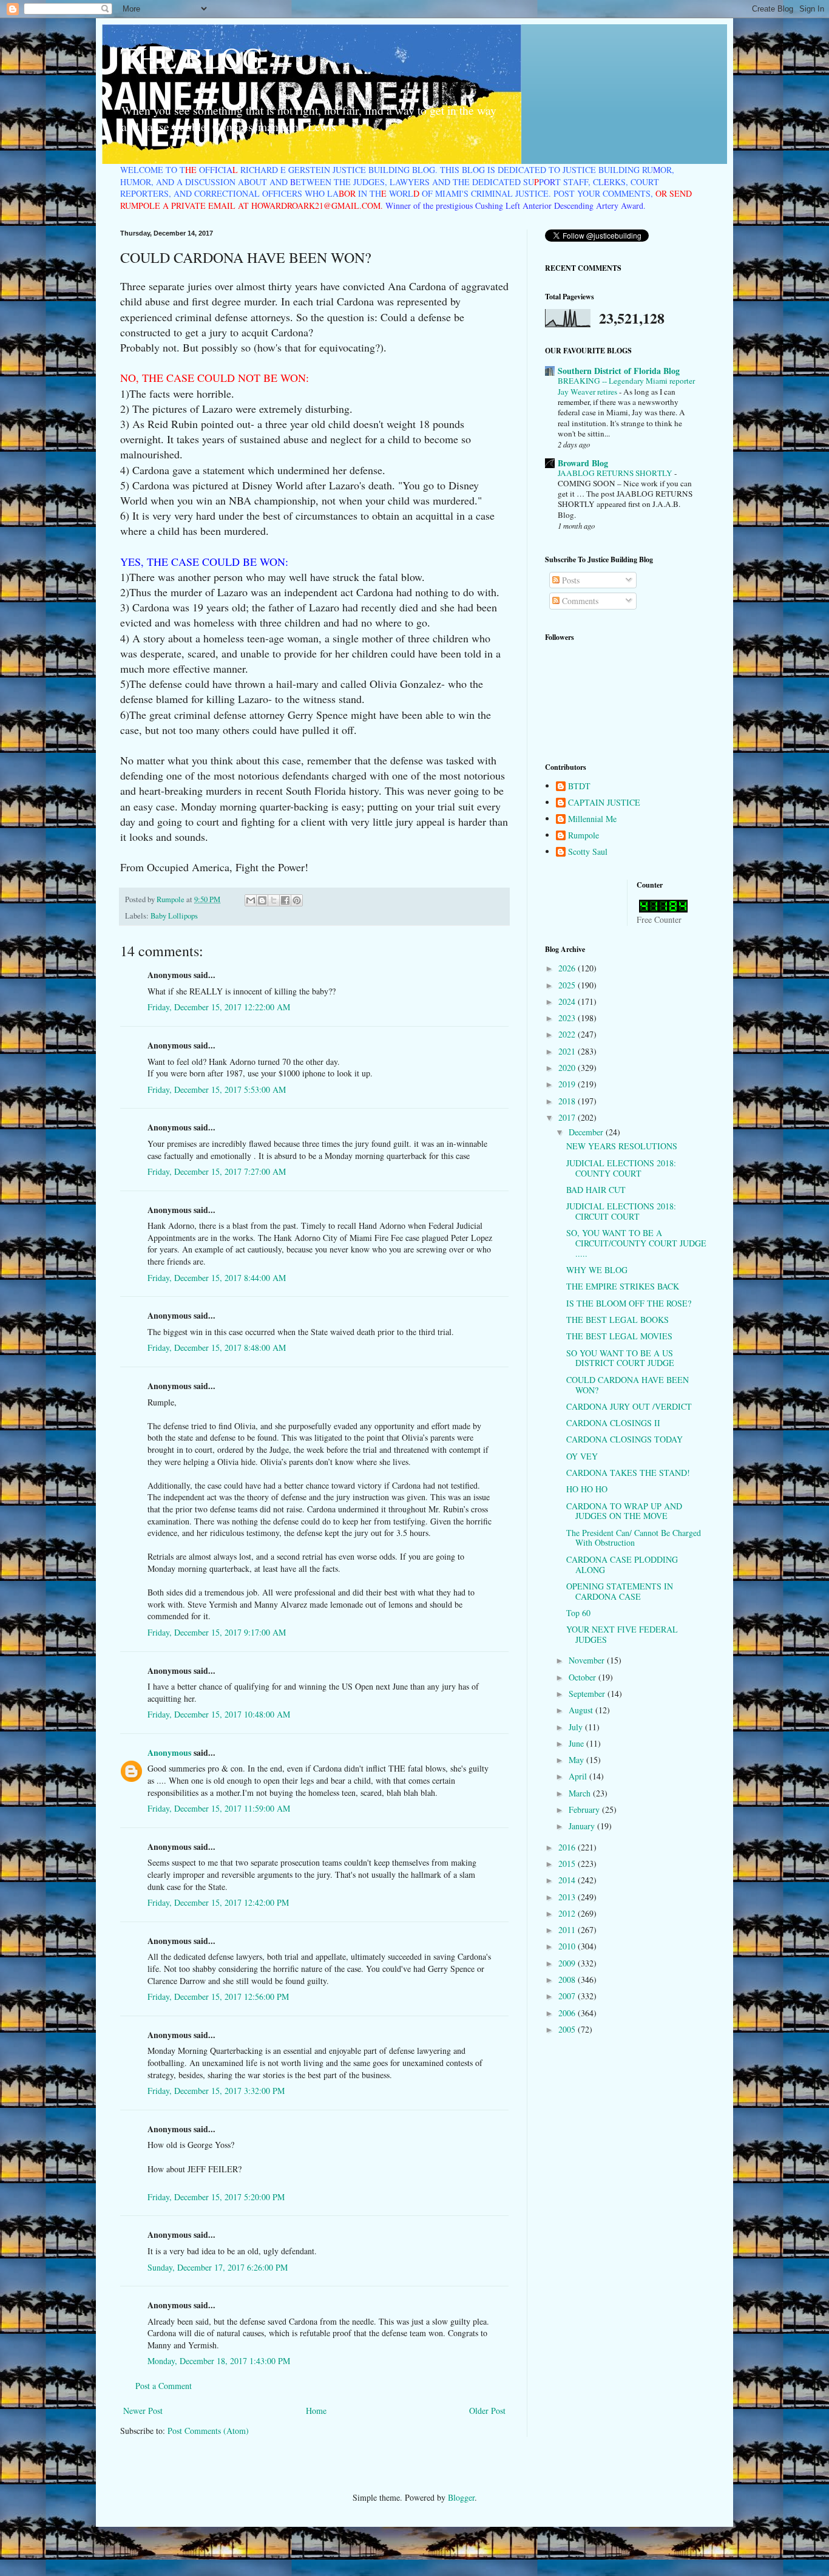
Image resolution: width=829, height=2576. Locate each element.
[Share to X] (274, 900)
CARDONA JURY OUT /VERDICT (629, 1406)
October (584, 1677)
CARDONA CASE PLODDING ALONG (622, 1565)
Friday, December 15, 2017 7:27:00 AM (217, 1171)
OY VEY (582, 1456)
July (577, 1727)
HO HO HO (587, 1489)
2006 (568, 2013)
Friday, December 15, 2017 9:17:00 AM (217, 1632)
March (581, 1793)
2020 (568, 1068)
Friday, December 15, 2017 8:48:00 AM (217, 1347)
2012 (568, 1913)
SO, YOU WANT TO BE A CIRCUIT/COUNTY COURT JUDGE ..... (636, 1243)
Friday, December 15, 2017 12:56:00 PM (218, 1997)
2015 (568, 1864)
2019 (568, 1084)
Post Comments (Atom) (208, 2431)
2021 (568, 1051)
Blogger (461, 2497)
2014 (568, 1880)
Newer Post (143, 2411)
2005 (568, 2029)
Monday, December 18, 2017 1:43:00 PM (219, 2361)
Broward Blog (583, 463)
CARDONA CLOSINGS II (613, 1423)
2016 (568, 1847)
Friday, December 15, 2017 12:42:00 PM (218, 1902)
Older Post (487, 2411)
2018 (568, 1101)
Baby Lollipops (174, 916)
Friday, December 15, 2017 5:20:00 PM (216, 2197)
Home (316, 2411)
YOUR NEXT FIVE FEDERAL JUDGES (622, 1634)
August (582, 1710)
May (577, 1760)
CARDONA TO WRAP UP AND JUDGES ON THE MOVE (624, 1511)
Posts (570, 580)
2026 (568, 968)
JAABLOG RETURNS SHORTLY (616, 473)
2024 (568, 1001)
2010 (568, 1946)
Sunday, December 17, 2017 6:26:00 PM (218, 2267)
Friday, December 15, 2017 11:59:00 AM (219, 1808)
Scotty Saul (588, 852)
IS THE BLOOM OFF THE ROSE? (629, 1303)
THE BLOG (192, 57)
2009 (568, 1963)
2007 (568, 1996)
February (585, 1810)
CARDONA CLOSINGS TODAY (624, 1439)
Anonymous (169, 1752)
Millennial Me (592, 819)
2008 (568, 1980)
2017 (568, 1117)
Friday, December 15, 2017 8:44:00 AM (217, 1278)
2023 (568, 1018)
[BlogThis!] (262, 900)
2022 (568, 1034)
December (587, 1132)
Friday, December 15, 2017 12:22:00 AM (219, 1007)
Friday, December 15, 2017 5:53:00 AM (217, 1089)
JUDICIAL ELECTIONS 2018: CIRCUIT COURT (621, 1211)
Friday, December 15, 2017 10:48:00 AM (219, 1714)
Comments (579, 601)
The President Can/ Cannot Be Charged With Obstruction (634, 1538)
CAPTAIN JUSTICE (604, 803)
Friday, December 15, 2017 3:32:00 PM (216, 2091)
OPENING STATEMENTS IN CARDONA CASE (620, 1591)
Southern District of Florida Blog (619, 371)
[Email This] (251, 900)
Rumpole (584, 836)
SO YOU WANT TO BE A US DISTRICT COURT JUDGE (620, 1358)
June (577, 1743)
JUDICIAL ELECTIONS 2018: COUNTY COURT (621, 1168)
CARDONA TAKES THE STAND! (628, 1473)
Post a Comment (164, 2386)
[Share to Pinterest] (297, 900)
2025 (568, 985)
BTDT (579, 787)
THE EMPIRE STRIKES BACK (623, 1286)
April (579, 1776)
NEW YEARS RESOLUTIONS (622, 1146)
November (588, 1660)
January (583, 1826)
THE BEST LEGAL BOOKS (618, 1320)
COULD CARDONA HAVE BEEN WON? (628, 1385)
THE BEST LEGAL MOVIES (619, 1336)
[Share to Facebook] (285, 900)
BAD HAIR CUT (596, 1190)
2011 (568, 1930)
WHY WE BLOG (597, 1270)
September (588, 1694)
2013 (568, 1897)
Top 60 (578, 1613)
